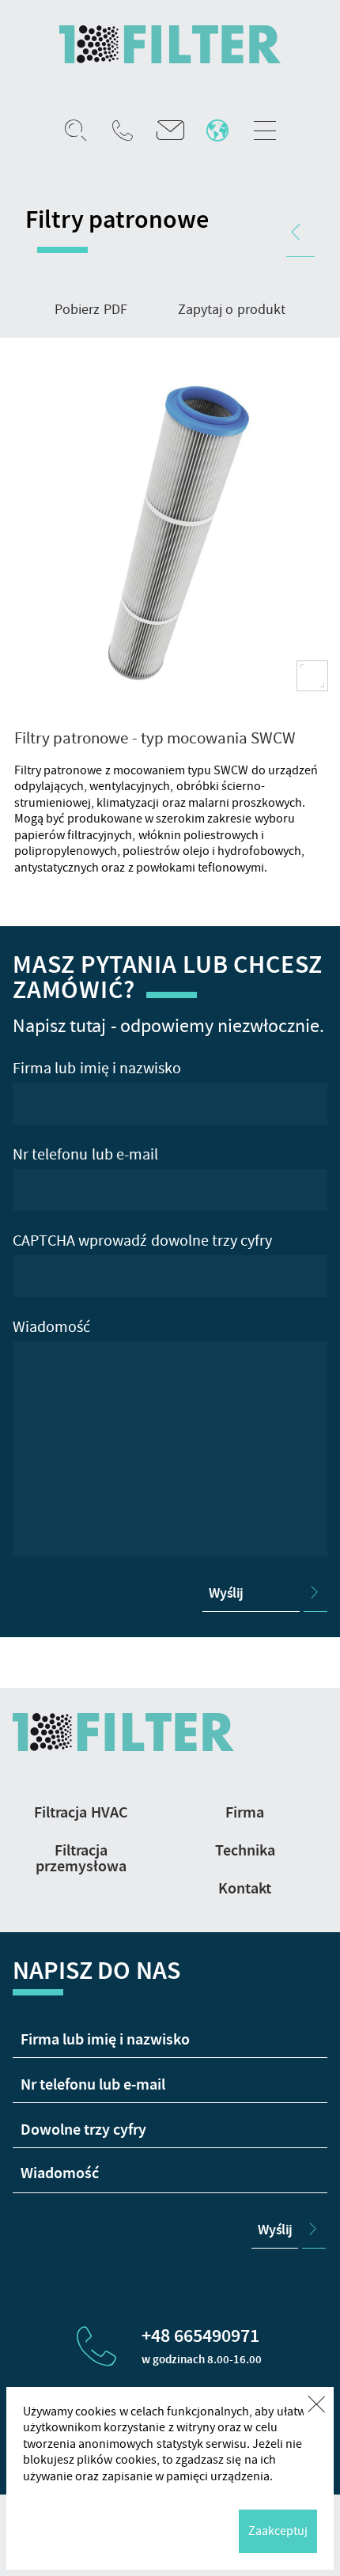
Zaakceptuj (278, 2532)
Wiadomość (51, 1327)
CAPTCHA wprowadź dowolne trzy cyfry (142, 1241)
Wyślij (226, 1593)
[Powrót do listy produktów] (300, 233)
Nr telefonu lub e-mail (85, 1155)
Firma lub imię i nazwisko (97, 1069)
